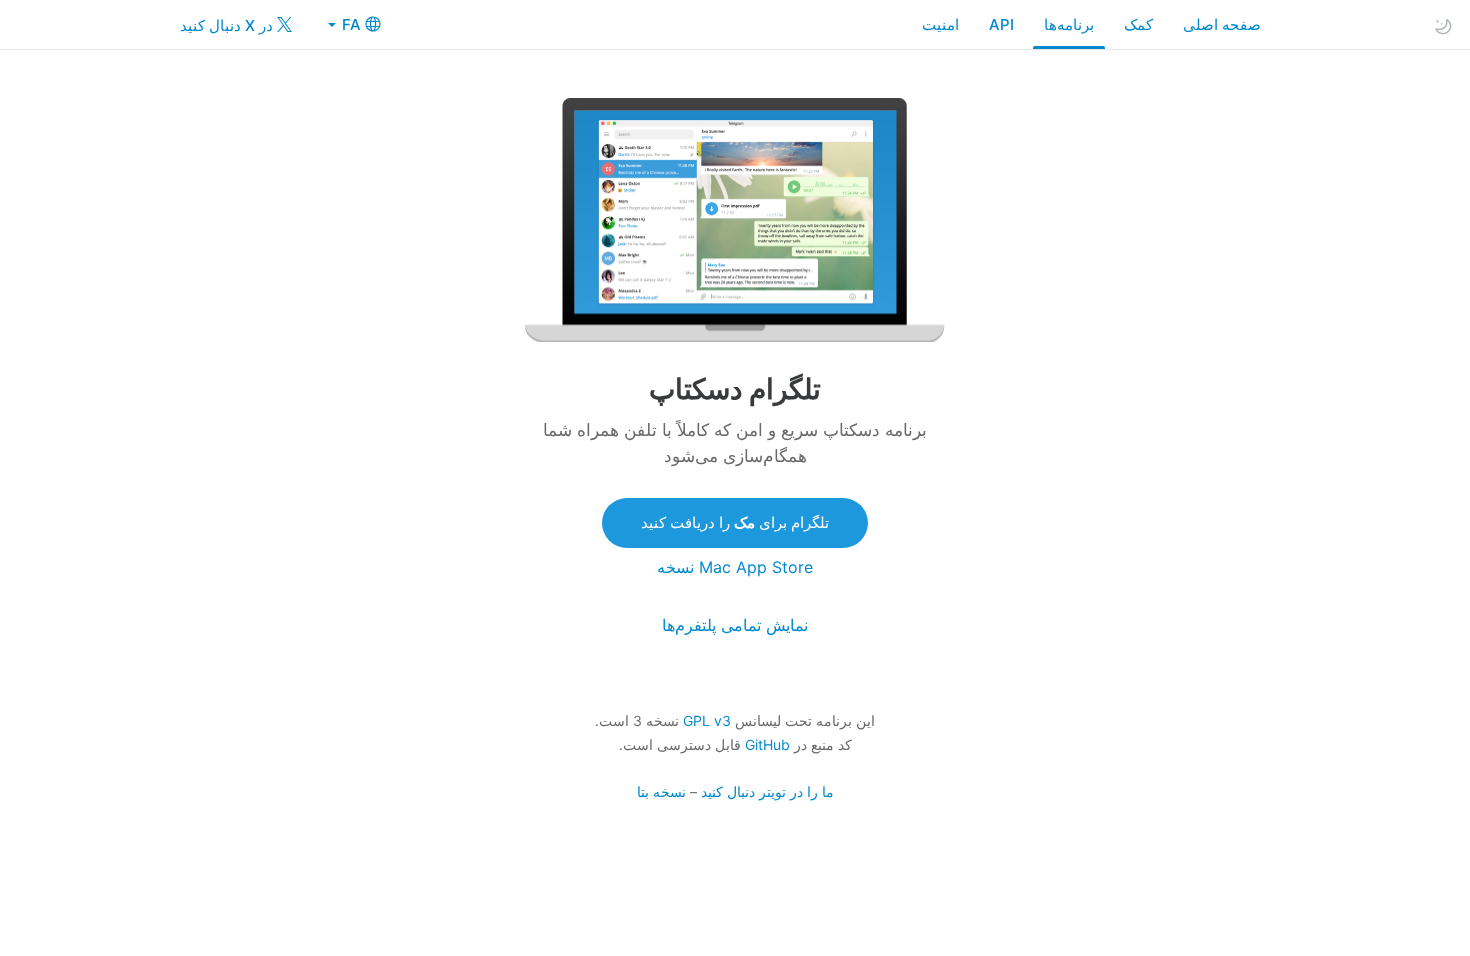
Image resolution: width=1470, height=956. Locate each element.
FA (349, 24)
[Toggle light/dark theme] (1443, 25)
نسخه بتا (661, 791)
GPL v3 (707, 720)
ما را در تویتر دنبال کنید (767, 791)
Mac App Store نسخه (735, 567)
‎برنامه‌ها (1069, 24)
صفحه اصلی (1222, 24)
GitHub (767, 744)
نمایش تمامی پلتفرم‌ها (735, 625)
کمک (1138, 24)
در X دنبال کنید (228, 25)
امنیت (940, 24)
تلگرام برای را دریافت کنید (735, 522)
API (1001, 24)
